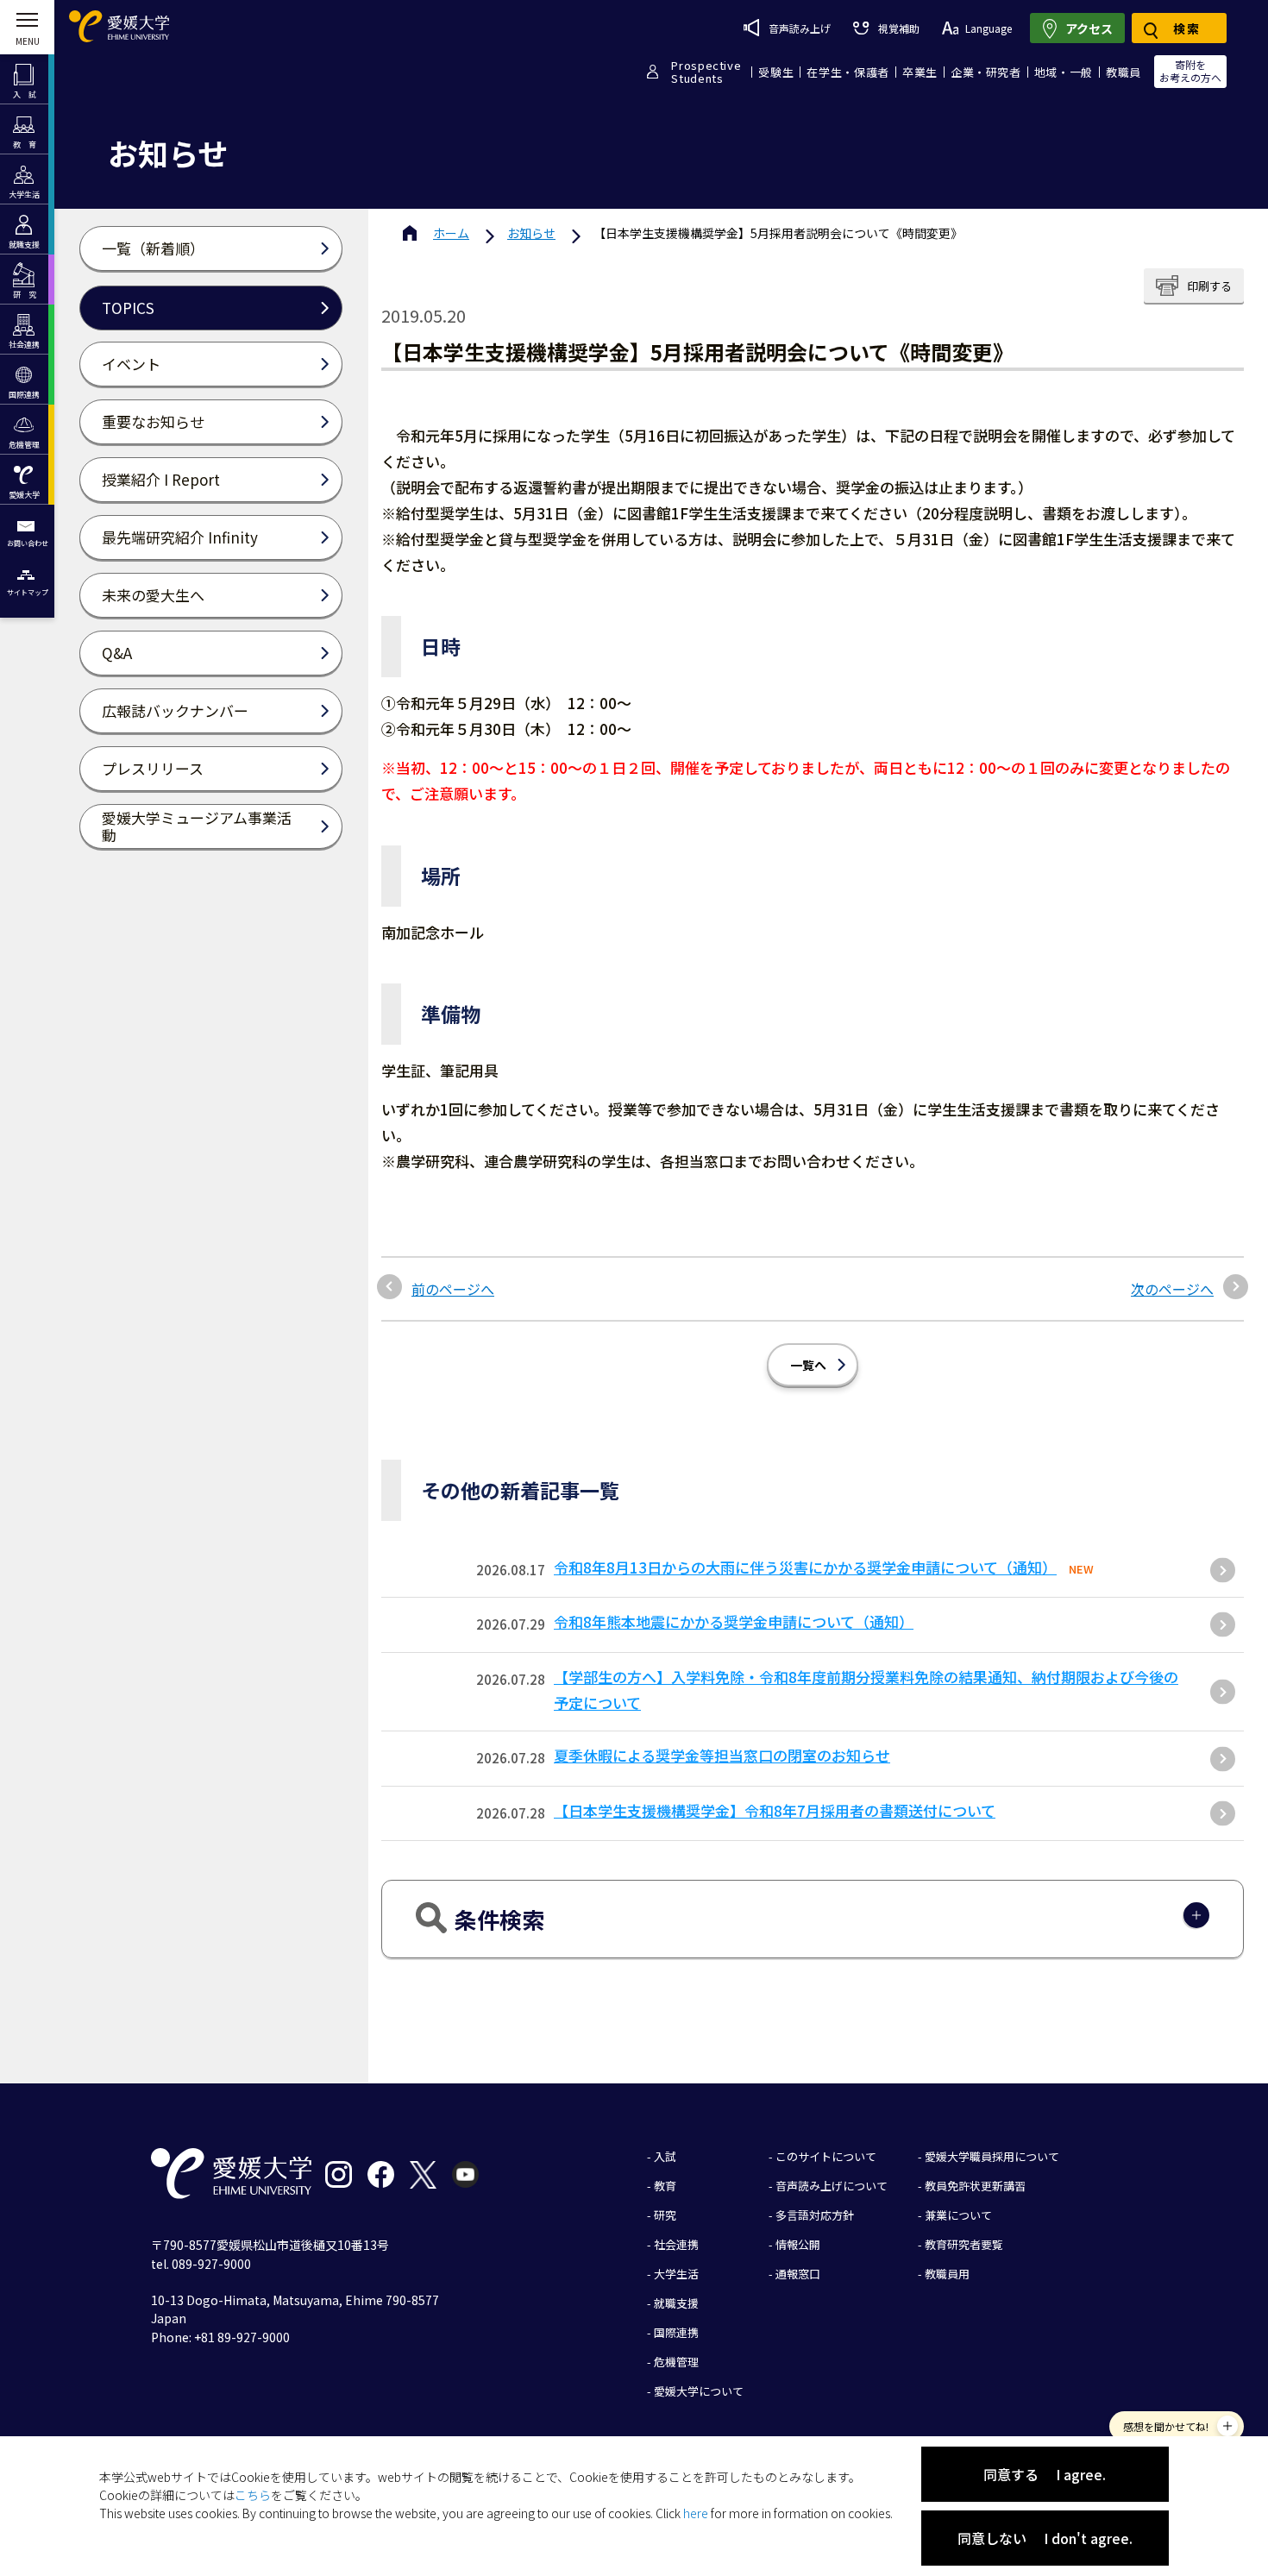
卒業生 (920, 72)
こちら (253, 2495)
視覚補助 (898, 28)
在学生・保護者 (848, 72)
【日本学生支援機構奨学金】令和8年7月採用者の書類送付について (775, 1810)
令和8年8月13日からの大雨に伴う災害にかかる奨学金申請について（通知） (805, 1567)
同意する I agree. (1045, 2474)
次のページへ (1172, 1289)
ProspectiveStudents (706, 72)
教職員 (1124, 72)
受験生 (776, 72)
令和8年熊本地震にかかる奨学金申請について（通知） (734, 1621)
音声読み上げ (800, 28)
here (696, 2513)
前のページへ (453, 1289)
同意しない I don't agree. (1045, 2538)
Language (989, 28)
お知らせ (531, 233)
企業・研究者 (986, 72)
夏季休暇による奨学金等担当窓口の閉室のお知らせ (722, 1755)
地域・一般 (1064, 72)
